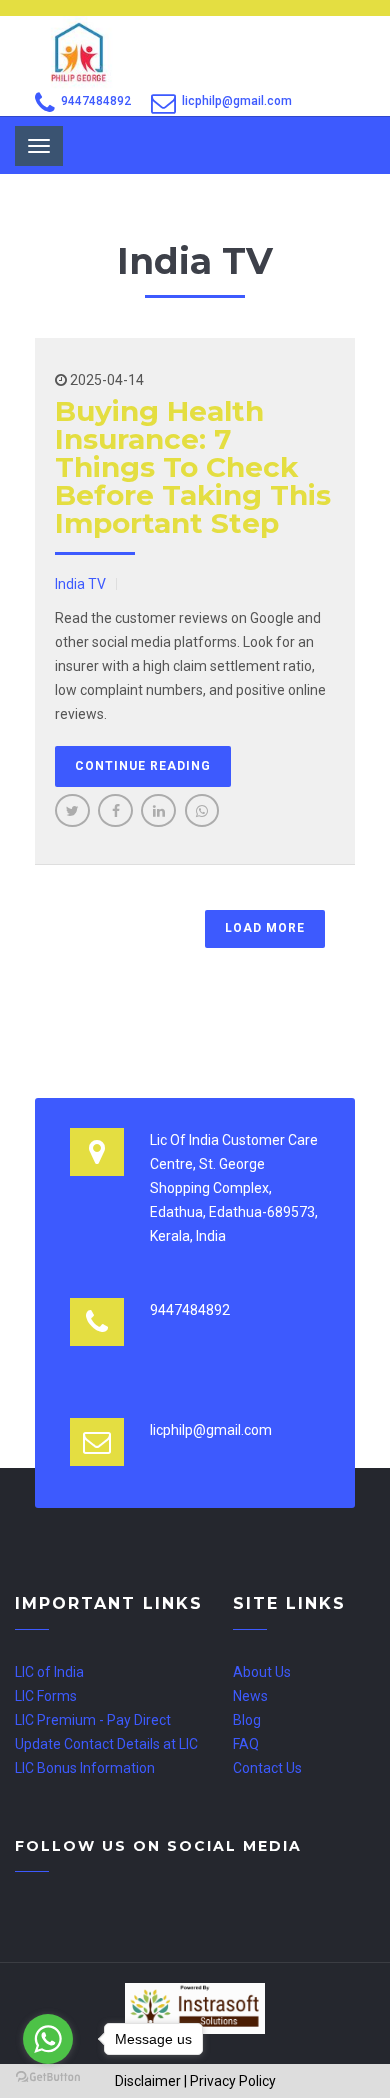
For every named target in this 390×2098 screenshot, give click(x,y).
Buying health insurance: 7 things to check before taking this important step (193, 467)
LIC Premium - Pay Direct (93, 1720)
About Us (262, 1672)
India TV (80, 584)
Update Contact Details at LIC (106, 1744)
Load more (265, 928)
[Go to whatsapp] (48, 2039)
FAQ (246, 1744)
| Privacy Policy (230, 2081)
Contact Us (267, 1768)
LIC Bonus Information (85, 1768)
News (250, 1696)
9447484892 (96, 101)
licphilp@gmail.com (237, 101)
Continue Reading (143, 766)
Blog (247, 1720)
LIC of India (49, 1672)
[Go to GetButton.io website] (48, 2077)
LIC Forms (46, 1696)
